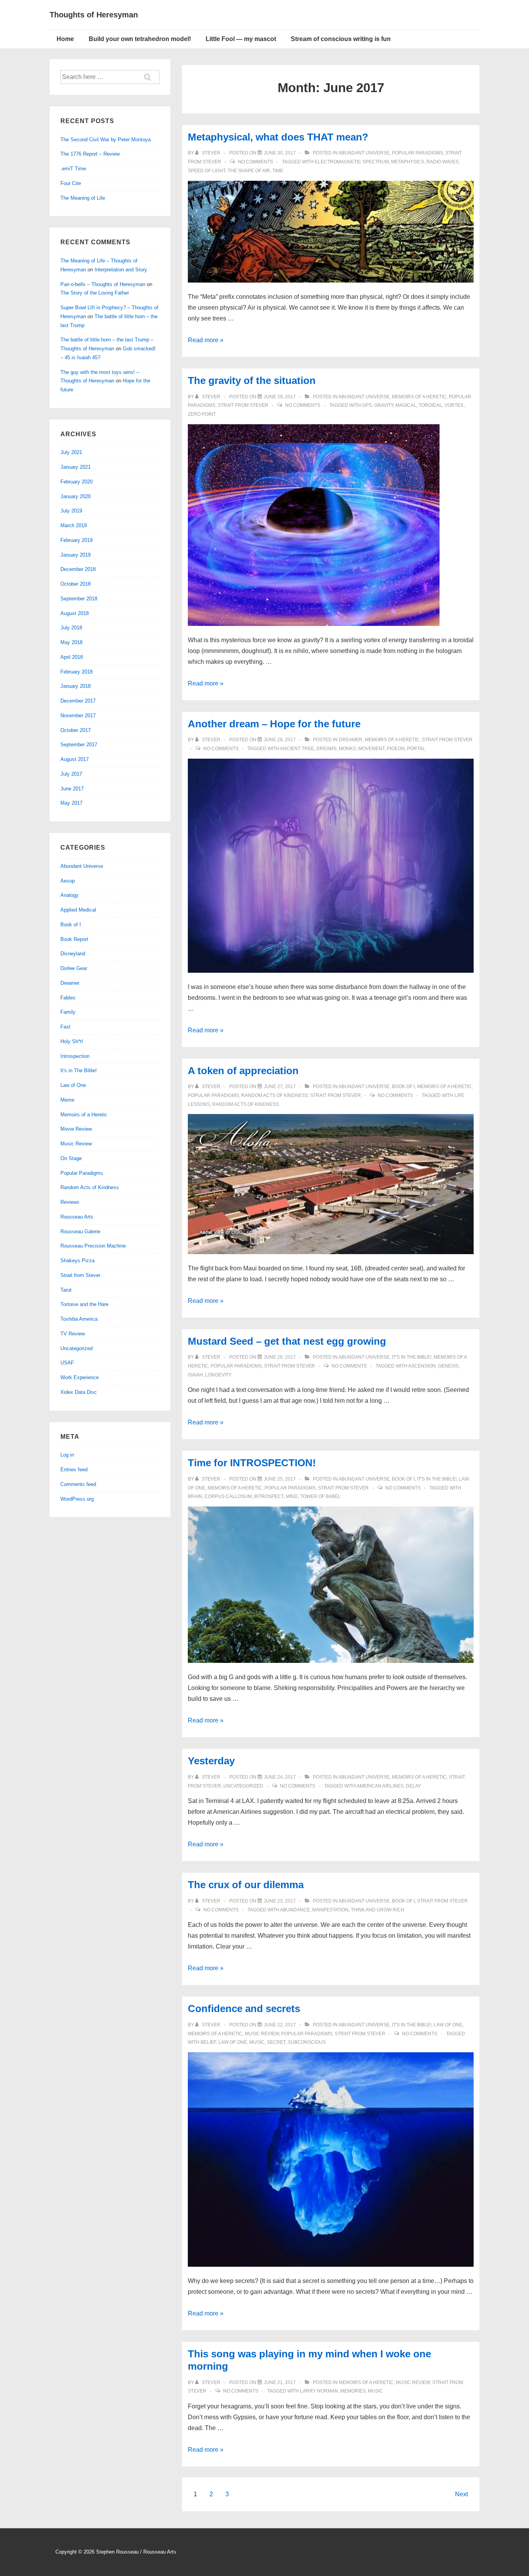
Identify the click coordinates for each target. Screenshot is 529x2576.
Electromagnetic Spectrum (352, 162)
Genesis (448, 1366)
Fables (68, 998)
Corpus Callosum (228, 1496)
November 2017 (78, 716)
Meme (67, 1100)
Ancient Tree (297, 749)
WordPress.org (77, 1499)
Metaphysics (408, 162)
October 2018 (76, 584)
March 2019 (74, 525)
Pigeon (396, 749)
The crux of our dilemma (246, 1885)
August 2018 (75, 613)
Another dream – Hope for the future (274, 724)
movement (371, 749)
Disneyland (73, 954)
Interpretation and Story (121, 270)
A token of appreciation (243, 1071)
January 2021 (76, 467)
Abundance (295, 1910)
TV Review (73, 1334)
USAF (67, 1363)
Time (278, 171)
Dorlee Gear (74, 968)
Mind (292, 1496)
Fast (65, 1027)
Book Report (74, 939)
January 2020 (76, 496)
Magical (406, 405)
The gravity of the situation (252, 380)
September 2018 (79, 599)
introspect (269, 1496)
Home (65, 39)
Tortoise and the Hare (84, 1304)
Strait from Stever (243, 405)
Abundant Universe (364, 153)
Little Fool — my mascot (241, 39)
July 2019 (71, 511)
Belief (208, 2042)
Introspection (75, 1056)
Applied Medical (78, 910)
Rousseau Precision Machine (93, 1246)
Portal (416, 749)
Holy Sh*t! (72, 1041)
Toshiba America (79, 1319)
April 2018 (72, 657)
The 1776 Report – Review (90, 154)
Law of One (448, 2025)
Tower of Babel (320, 1496)
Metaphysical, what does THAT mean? (278, 137)
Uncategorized (243, 1786)
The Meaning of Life (83, 198)
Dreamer (351, 740)
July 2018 (71, 628)
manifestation (330, 1910)
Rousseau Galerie (80, 1231)
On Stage (71, 1158)
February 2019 (76, 540)
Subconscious (307, 2042)
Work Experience (80, 1377)
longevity (218, 1375)
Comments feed (78, 1484)
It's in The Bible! (412, 1357)
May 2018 (71, 642)
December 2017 (78, 701)
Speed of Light (207, 171)
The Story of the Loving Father (95, 293)
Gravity (384, 405)
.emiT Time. (74, 169)
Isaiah (195, 1375)
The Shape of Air (249, 171)
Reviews (70, 1202)
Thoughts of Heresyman (94, 15)
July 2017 (71, 774)
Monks (347, 749)
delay (413, 1786)
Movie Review (76, 1129)
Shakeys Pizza (77, 1261)
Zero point (202, 414)
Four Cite (71, 183)
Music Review (262, 2034)
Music (257, 2042)
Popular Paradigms (417, 153)
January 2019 (76, 555)
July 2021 (71, 452)
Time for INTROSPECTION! (252, 1463)
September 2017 (79, 745)
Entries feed (74, 1470)
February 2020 (76, 482)
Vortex (454, 405)
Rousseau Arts (77, 1217)
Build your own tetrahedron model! (140, 39)
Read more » (206, 340)
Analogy (70, 895)
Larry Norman (319, 2391)
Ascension (422, 1366)
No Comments (255, 162)
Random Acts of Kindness (275, 1095)
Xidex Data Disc (79, 1392)
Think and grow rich (378, 1910)
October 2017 (76, 730)
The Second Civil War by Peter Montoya (106, 140)
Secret (276, 2042)
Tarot (66, 1290)
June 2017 (72, 789)
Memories (353, 2391)
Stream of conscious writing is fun (341, 39)
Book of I (403, 1087)
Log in (67, 1455)
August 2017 (75, 759)
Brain (195, 1496)
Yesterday (211, 1761)
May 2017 (71, 803)
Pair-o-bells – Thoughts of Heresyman (103, 284)
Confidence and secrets (244, 2009)
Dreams (326, 749)
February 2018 (76, 672)
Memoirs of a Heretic (419, 397)
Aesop (68, 881)
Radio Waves (442, 162)
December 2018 (78, 569)
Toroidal (430, 405)
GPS (367, 405)
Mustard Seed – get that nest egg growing (287, 1341)
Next (461, 2494)
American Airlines (380, 1786)
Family (68, 1012)
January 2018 (76, 686)
